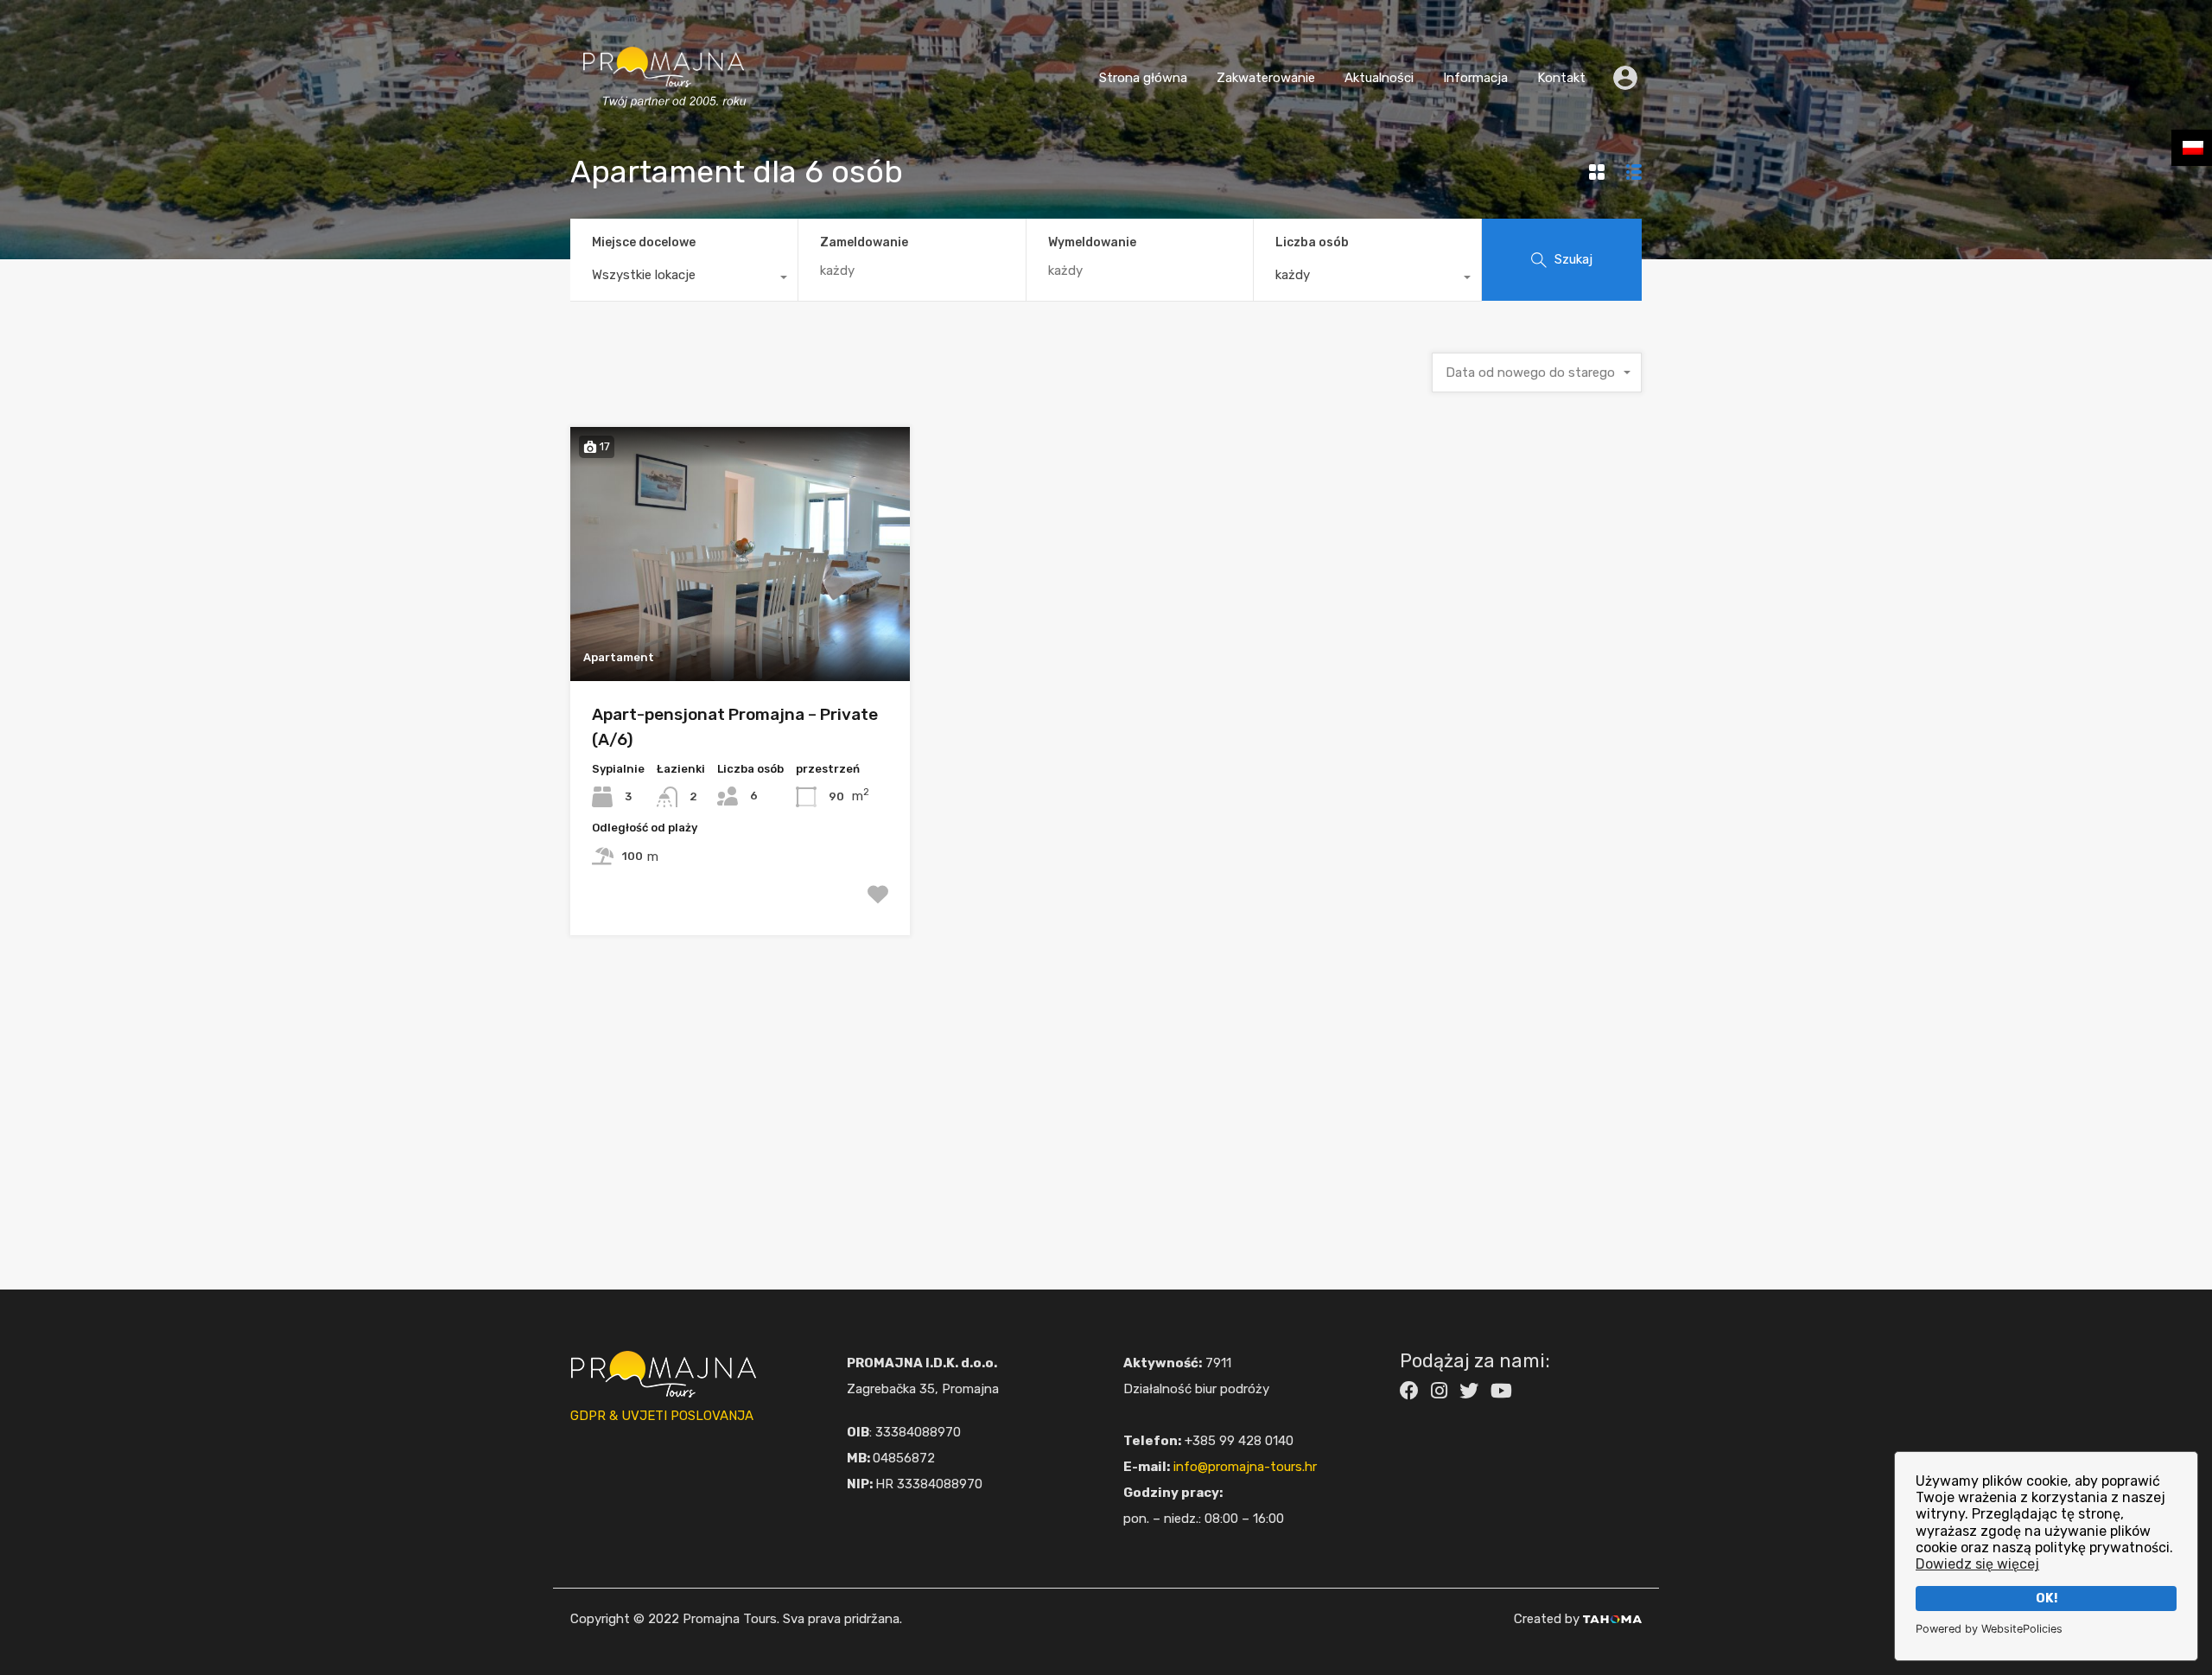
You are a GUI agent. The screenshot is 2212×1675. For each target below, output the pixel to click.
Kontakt (1561, 78)
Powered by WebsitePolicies (1989, 1629)
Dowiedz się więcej (1977, 1564)
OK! (2047, 1599)
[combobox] (684, 279)
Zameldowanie (864, 243)
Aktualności (1379, 78)
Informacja (1475, 78)
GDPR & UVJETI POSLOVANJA (662, 1416)
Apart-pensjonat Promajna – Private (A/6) (735, 727)
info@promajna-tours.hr (1245, 1467)
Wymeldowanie (1092, 243)
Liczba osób (1312, 242)
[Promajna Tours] (664, 125)
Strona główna (1143, 78)
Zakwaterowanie (1266, 78)
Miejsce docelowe (644, 242)
